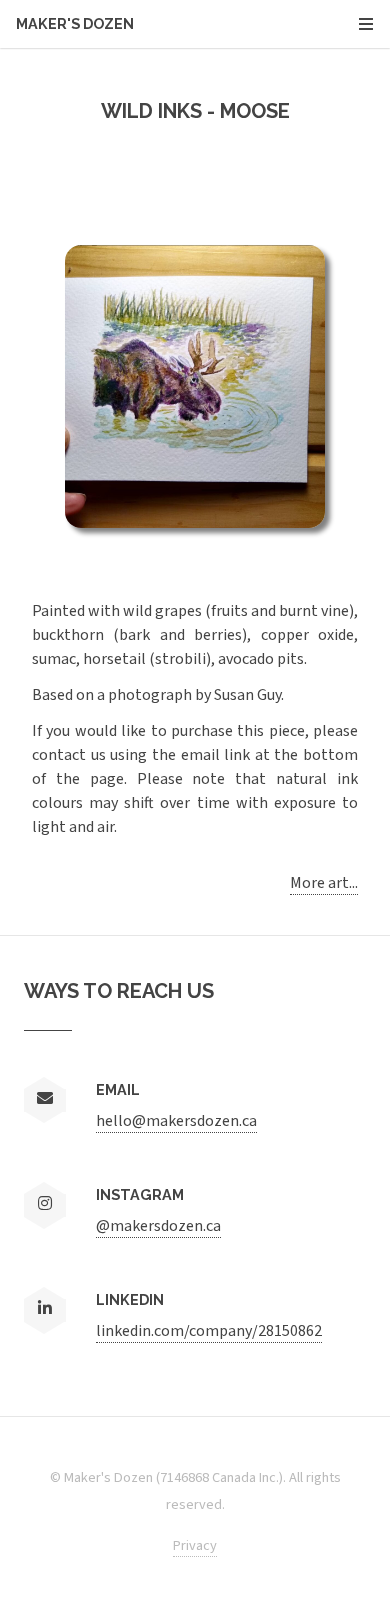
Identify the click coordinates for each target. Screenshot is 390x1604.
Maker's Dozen (174, 23)
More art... (324, 883)
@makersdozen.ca (158, 1226)
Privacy (195, 1545)
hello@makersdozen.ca (176, 1121)
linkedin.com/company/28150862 (209, 1331)
